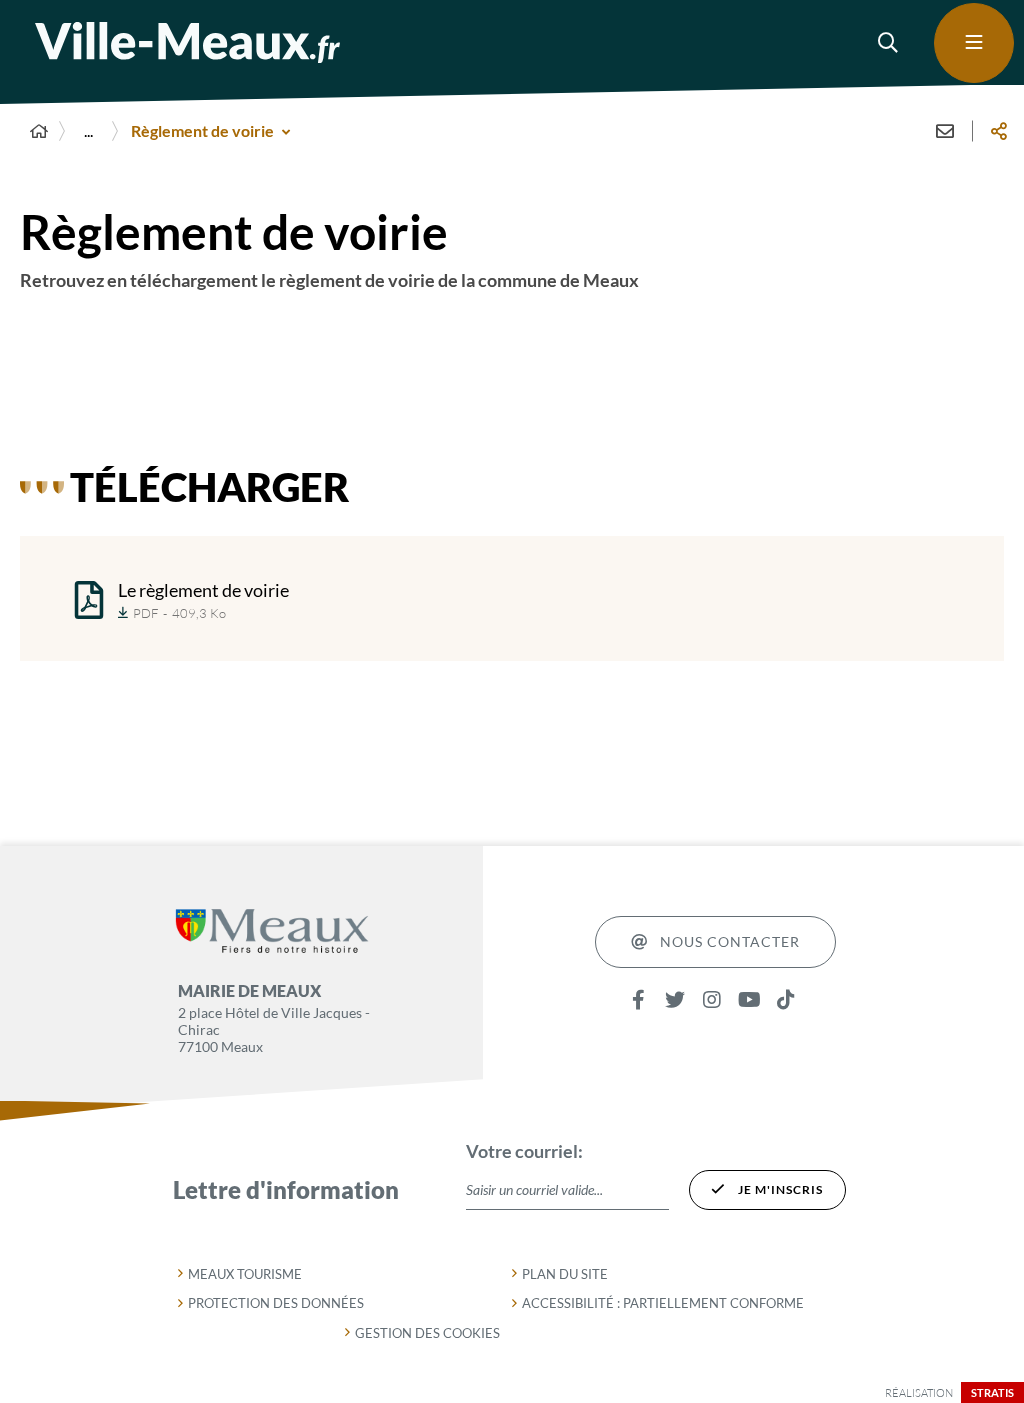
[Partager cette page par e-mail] (945, 131)
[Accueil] (39, 131)
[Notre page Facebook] (638, 1000)
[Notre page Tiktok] (786, 1000)
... (88, 130)
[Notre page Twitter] (675, 1000)
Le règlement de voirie (203, 590)
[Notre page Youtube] (749, 1000)
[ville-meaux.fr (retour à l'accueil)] (187, 42)
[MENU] (974, 43)
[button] (889, 43)
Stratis (992, 1392)
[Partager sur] (999, 131)
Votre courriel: (524, 1151)
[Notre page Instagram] (712, 1000)
